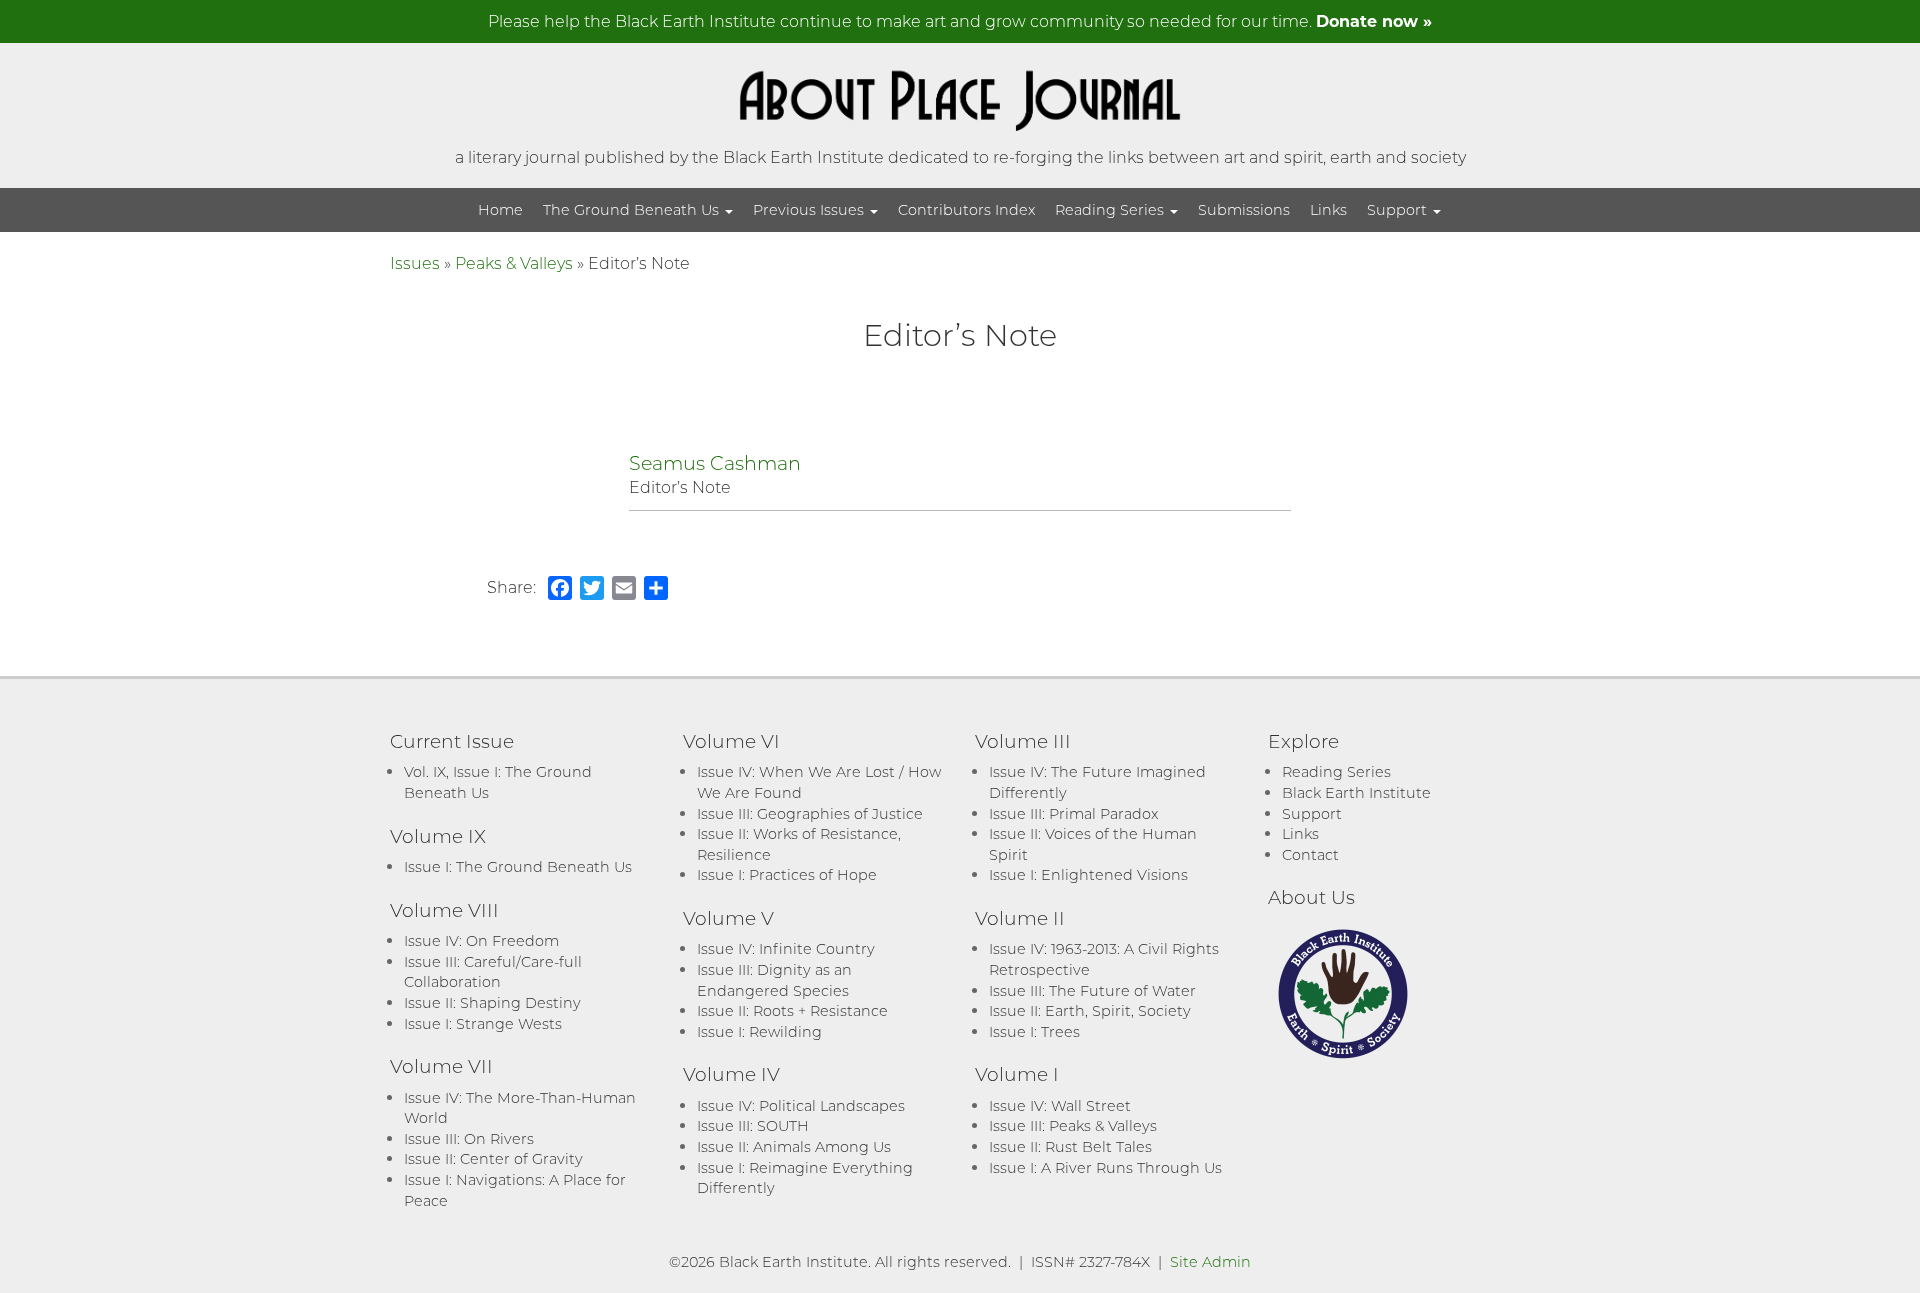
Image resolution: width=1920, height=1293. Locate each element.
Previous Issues (810, 209)
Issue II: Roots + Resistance (792, 1010)
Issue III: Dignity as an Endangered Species (774, 980)
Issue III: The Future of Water (1092, 990)
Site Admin (1210, 1261)
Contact (1310, 854)
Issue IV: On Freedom (481, 940)
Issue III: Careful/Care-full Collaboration (493, 972)
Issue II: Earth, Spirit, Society (1090, 1010)
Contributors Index (966, 209)
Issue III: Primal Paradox (1073, 813)
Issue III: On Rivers (469, 1138)
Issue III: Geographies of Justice (810, 813)
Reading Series (1111, 209)
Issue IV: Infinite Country (786, 948)
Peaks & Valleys (514, 262)
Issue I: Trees (1034, 1031)
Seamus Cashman (715, 462)
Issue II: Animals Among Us (794, 1146)
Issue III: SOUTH (753, 1125)
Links (1328, 209)
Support (1399, 209)
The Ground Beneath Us (633, 209)
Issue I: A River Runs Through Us (1105, 1167)
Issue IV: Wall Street (1060, 1105)
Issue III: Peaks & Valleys (1073, 1125)
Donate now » (1374, 20)
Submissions (1244, 209)
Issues (415, 262)
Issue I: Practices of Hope (787, 874)
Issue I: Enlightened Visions (1088, 874)
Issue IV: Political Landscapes (801, 1105)
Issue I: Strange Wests (483, 1023)
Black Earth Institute (1356, 792)
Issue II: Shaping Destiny (492, 1002)
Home (500, 209)
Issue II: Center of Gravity (493, 1158)
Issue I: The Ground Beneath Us (518, 866)
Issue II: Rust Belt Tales (1070, 1146)
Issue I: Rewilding (759, 1031)
